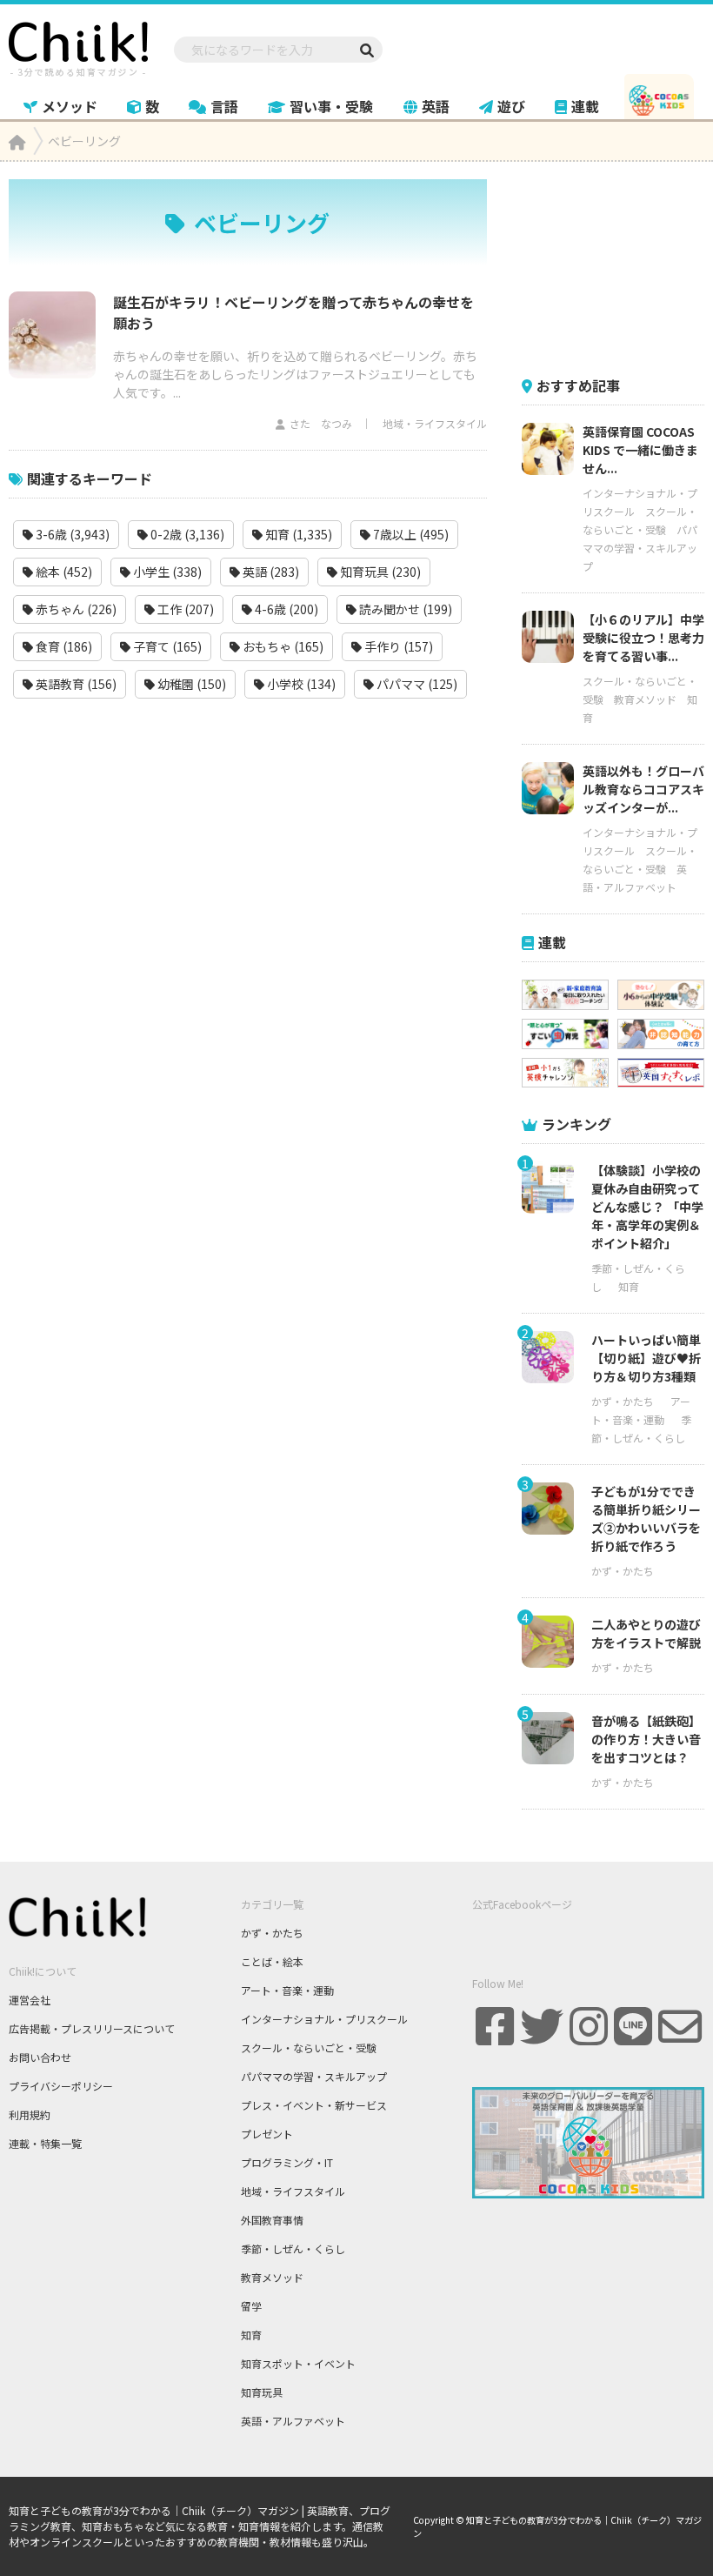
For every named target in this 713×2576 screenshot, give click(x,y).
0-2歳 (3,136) (186, 534)
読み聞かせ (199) (404, 609)
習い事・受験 (331, 106)
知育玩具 (262, 2392)
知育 (629, 1286)
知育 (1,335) (297, 534)
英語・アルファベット (293, 2421)
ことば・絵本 (272, 1961)
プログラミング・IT (287, 2162)
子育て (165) (166, 646)
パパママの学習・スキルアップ (640, 548)
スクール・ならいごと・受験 (309, 2047)
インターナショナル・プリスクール (324, 2019)
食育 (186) (63, 646)
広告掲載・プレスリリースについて (92, 2028)
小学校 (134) (300, 684)
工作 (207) (184, 609)
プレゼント (267, 2134)
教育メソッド (645, 699)
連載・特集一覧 (45, 2143)
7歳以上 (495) (410, 534)
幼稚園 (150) (190, 684)
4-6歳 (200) (285, 609)
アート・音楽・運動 (287, 1990)
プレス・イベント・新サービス (314, 2105)
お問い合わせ (40, 2057)
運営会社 (30, 2000)
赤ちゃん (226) (75, 609)
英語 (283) (270, 572)
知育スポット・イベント (298, 2363)
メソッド (70, 106)
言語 (224, 106)
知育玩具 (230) (379, 572)
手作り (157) (397, 646)
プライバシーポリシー (61, 2086)
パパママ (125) (416, 684)
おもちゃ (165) (282, 646)
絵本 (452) (63, 572)
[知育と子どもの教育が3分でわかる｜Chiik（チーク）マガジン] (78, 46)
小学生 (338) (166, 572)
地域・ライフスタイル (435, 423)
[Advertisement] (617, 266)
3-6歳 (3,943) (71, 534)
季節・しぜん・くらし (293, 2248)
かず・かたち (623, 1401)
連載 (585, 106)
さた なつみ (321, 423)
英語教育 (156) (75, 684)
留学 (251, 2306)
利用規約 (30, 2114)
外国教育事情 (272, 2220)
